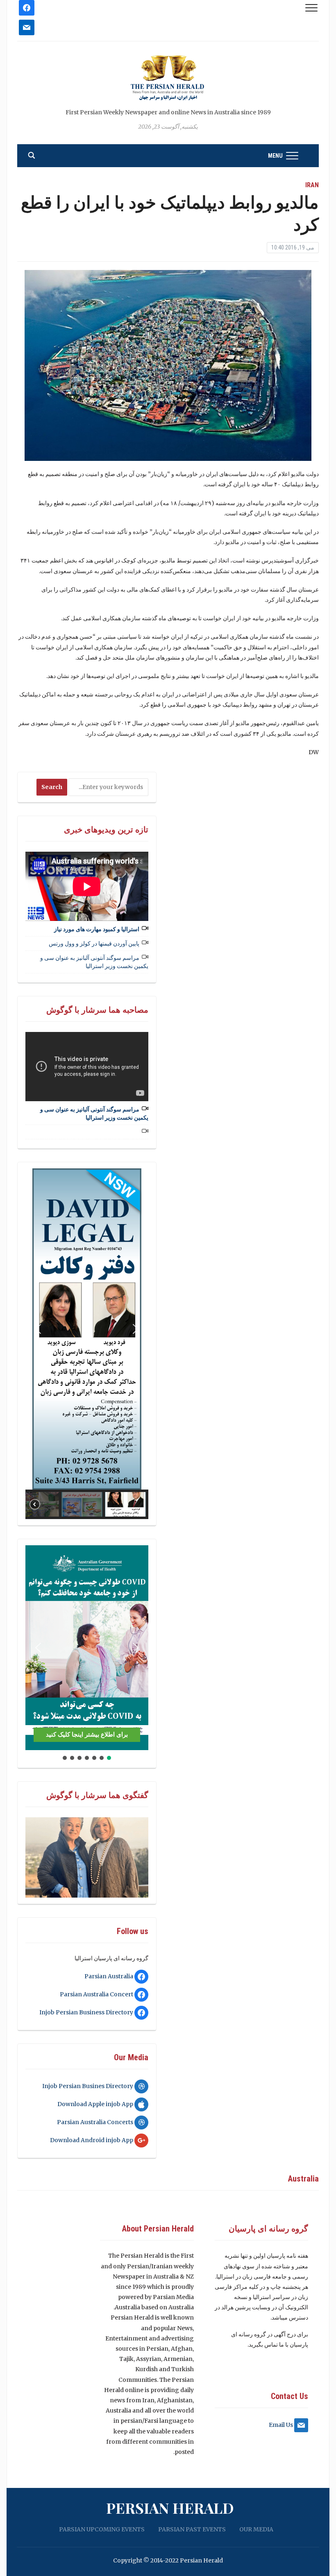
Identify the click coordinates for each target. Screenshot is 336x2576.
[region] (87, 1344)
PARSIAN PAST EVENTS (192, 2529)
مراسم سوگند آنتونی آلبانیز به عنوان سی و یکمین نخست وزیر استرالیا (94, 962)
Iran (312, 185)
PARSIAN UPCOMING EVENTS (102, 2529)
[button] (38, 1329)
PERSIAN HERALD (170, 2508)
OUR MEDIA (256, 2529)
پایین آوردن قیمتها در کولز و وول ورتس (94, 943)
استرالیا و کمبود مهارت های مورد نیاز (97, 929)
